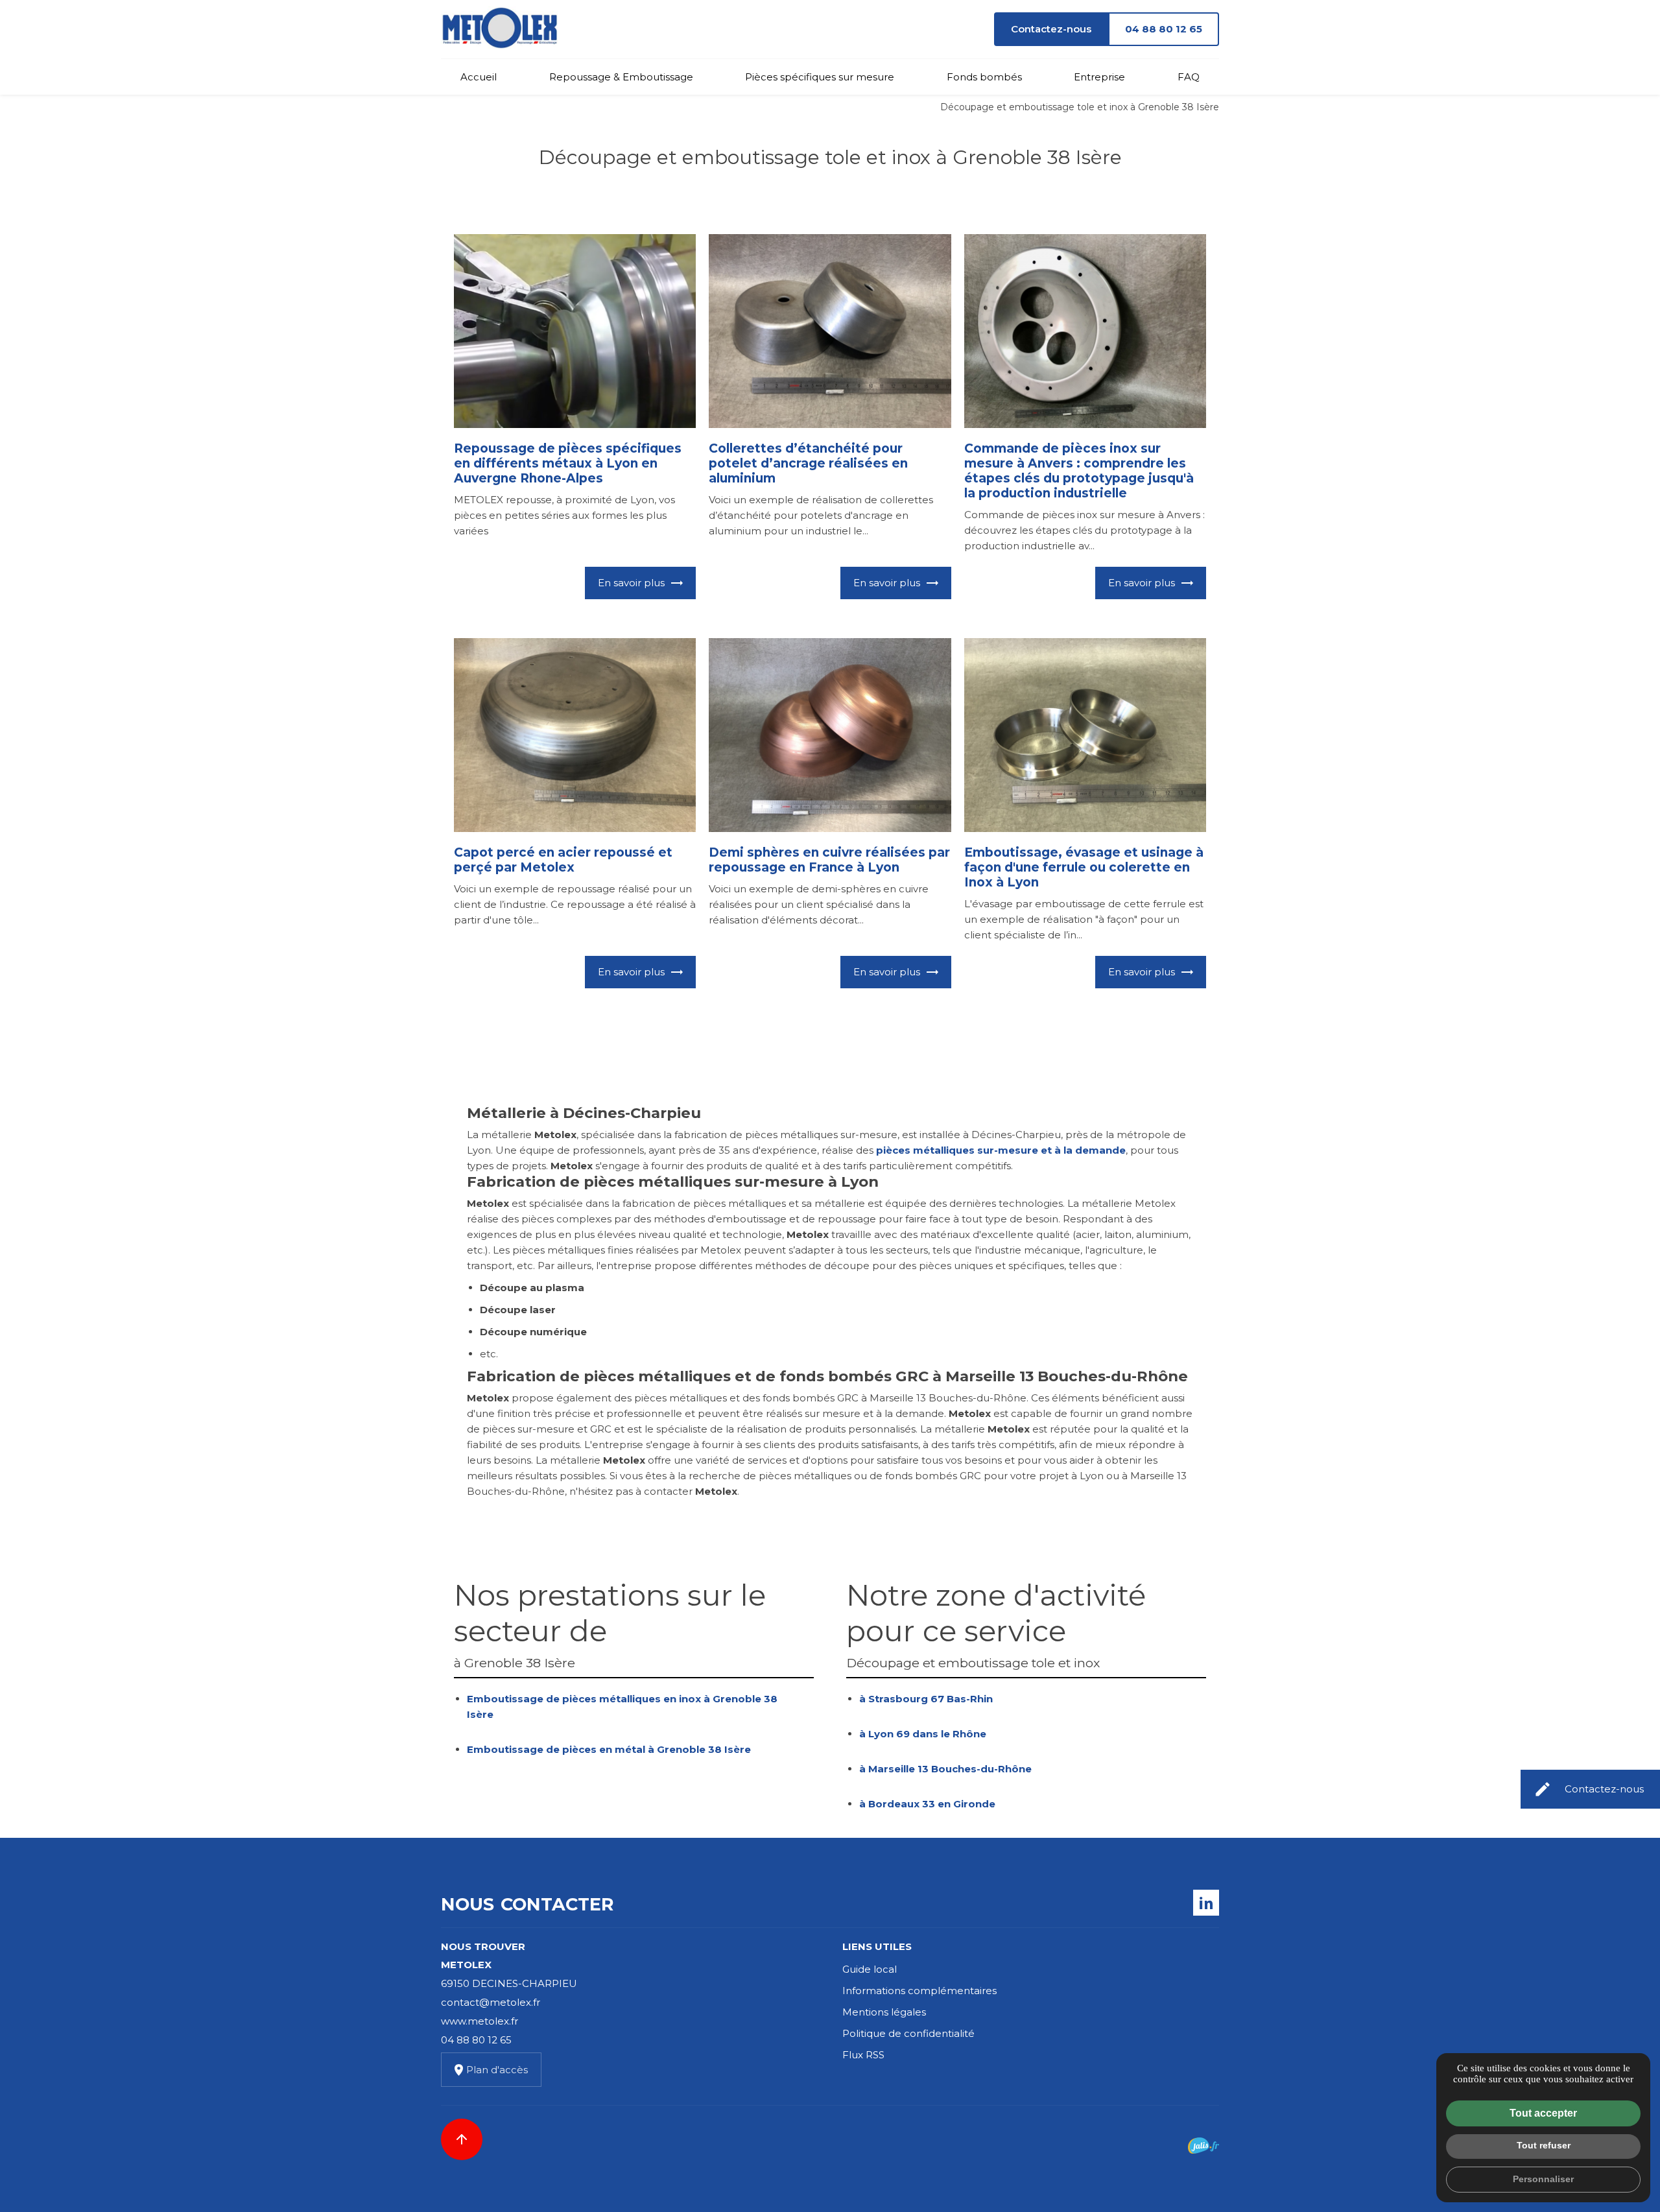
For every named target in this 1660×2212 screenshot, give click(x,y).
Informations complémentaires (919, 1991)
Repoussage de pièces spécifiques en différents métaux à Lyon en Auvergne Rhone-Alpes (568, 463)
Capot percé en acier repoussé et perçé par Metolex (563, 860)
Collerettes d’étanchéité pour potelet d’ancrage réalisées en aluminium (808, 463)
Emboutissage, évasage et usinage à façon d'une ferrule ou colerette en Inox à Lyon (1084, 867)
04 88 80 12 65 (1164, 29)
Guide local (870, 1969)
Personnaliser (1543, 2179)
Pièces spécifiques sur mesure (820, 77)
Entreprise (1099, 77)
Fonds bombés (984, 77)
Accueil (479, 77)
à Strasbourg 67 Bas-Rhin (926, 1699)
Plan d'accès (497, 2070)
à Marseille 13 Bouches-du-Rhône (945, 1769)
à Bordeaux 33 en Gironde (927, 1804)
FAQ (1189, 77)
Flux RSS (863, 2055)
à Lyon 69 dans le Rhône (923, 1734)
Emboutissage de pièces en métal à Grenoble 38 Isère (609, 1749)
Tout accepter (1543, 2113)
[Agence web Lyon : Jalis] (1203, 2146)
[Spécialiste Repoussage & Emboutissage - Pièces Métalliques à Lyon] (499, 29)
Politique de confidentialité (908, 2033)
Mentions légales (884, 2012)
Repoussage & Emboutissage (621, 77)
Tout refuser (1544, 2145)
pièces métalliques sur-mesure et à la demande (1001, 1150)
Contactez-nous (1051, 29)
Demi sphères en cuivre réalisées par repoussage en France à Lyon (829, 860)
